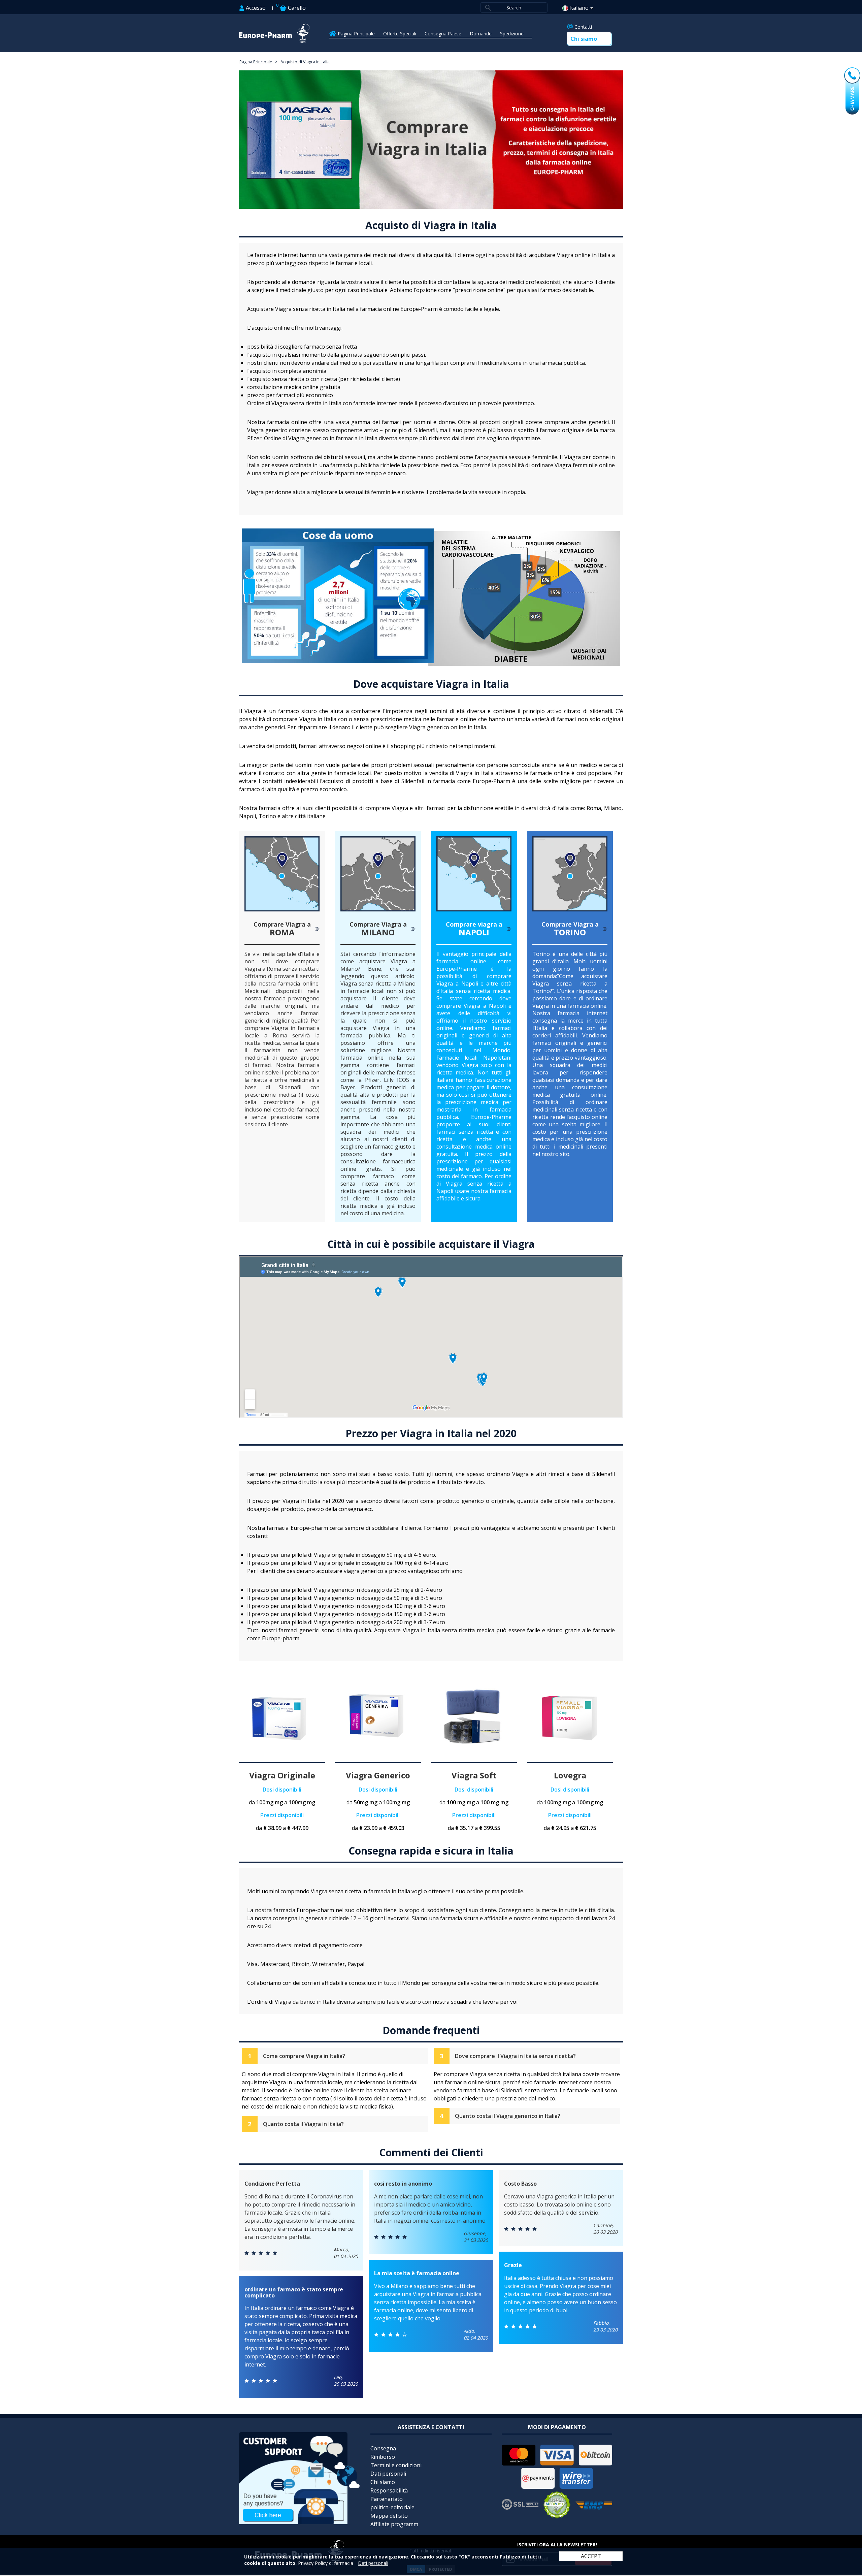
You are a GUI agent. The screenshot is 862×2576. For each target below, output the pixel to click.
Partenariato (387, 2499)
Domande (481, 34)
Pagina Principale (356, 34)
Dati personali (388, 2474)
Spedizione (512, 34)
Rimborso (383, 2457)
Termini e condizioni (396, 2465)
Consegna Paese (443, 34)
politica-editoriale (392, 2507)
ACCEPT (591, 2556)
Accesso (255, 8)
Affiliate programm (394, 2524)
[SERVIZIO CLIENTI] (300, 2522)
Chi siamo (584, 39)
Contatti (583, 27)
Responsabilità (389, 2490)
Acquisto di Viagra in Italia (305, 62)
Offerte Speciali (400, 34)
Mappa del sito (389, 2516)
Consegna (383, 2448)
